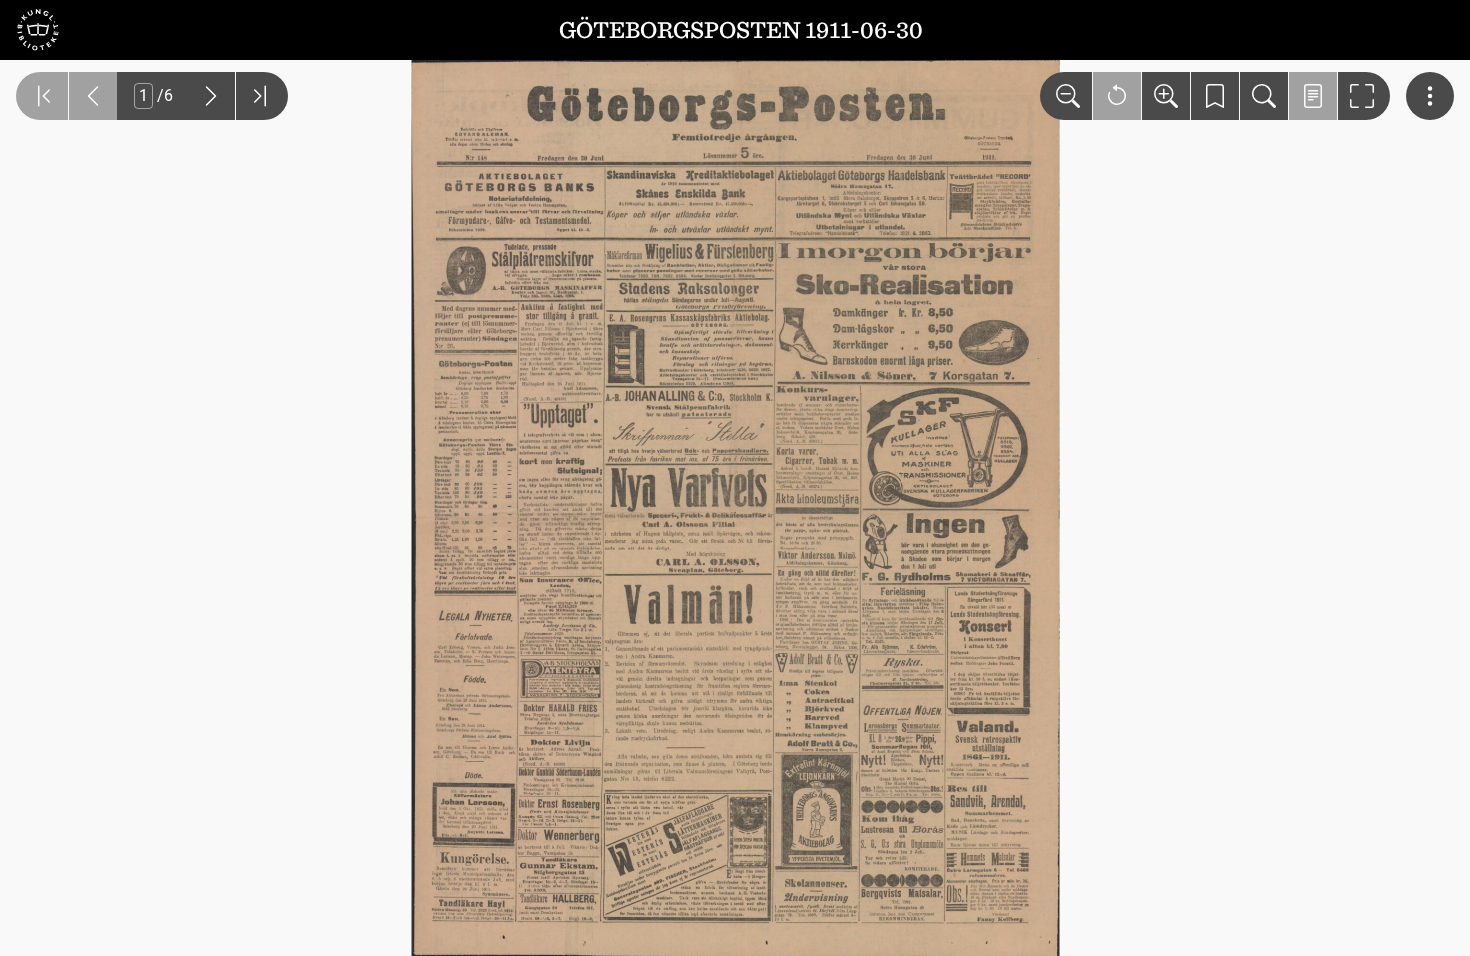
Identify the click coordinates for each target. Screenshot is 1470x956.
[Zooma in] (1166, 96)
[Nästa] (211, 96)
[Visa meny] (1430, 96)
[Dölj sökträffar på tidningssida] (1313, 96)
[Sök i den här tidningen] (1264, 96)
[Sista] (262, 96)
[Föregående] (93, 96)
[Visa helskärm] (1364, 96)
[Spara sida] (1215, 96)
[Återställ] (1117, 96)
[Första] (42, 96)
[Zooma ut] (1066, 96)
